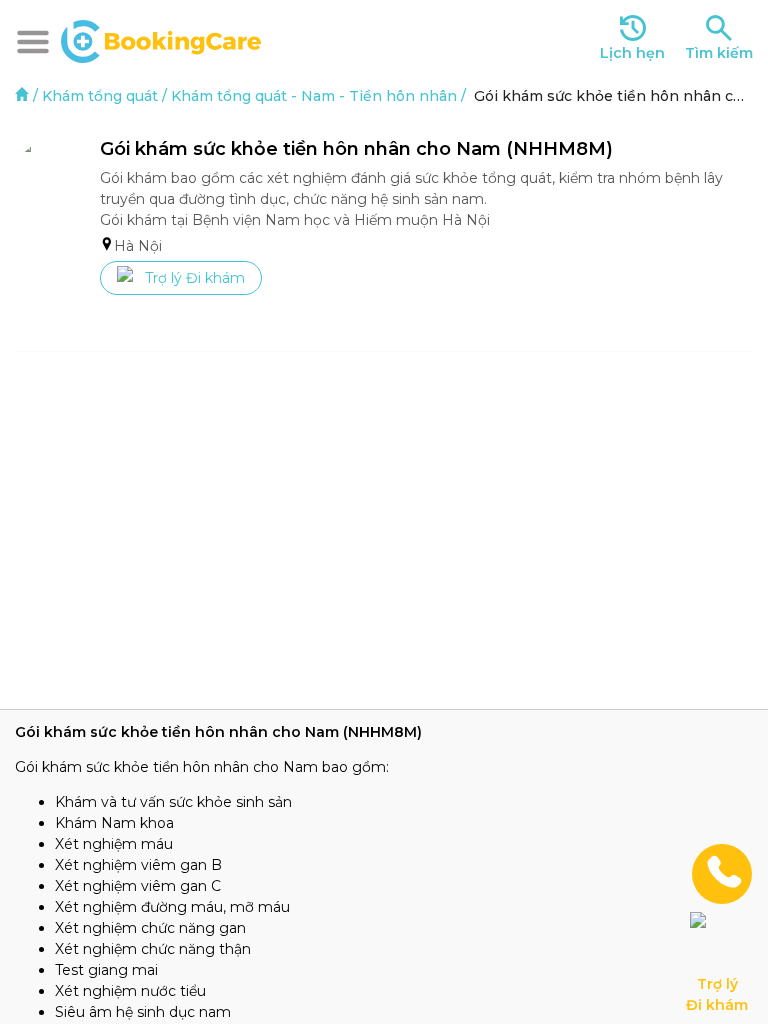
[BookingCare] (161, 39)
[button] (33, 42)
